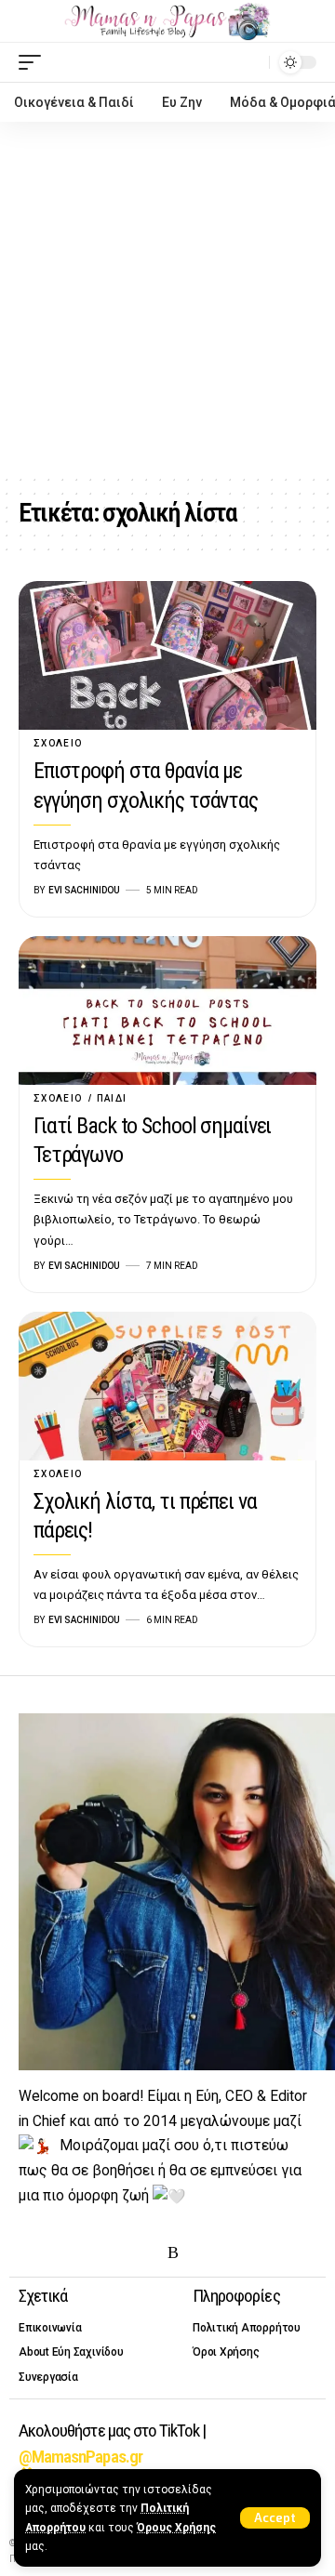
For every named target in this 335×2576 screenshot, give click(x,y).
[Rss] (173, 2253)
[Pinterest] (116, 2253)
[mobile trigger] (34, 62)
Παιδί (112, 1098)
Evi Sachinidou (84, 890)
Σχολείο (58, 743)
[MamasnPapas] (167, 21)
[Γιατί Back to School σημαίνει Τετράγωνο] (167, 1011)
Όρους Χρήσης (176, 2528)
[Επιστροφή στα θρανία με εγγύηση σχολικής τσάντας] (167, 655)
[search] (251, 62)
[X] (59, 2253)
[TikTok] (145, 2253)
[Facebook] (30, 2253)
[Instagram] (87, 2253)
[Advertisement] (167, 298)
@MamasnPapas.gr (80, 2457)
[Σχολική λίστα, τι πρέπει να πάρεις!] (167, 1386)
